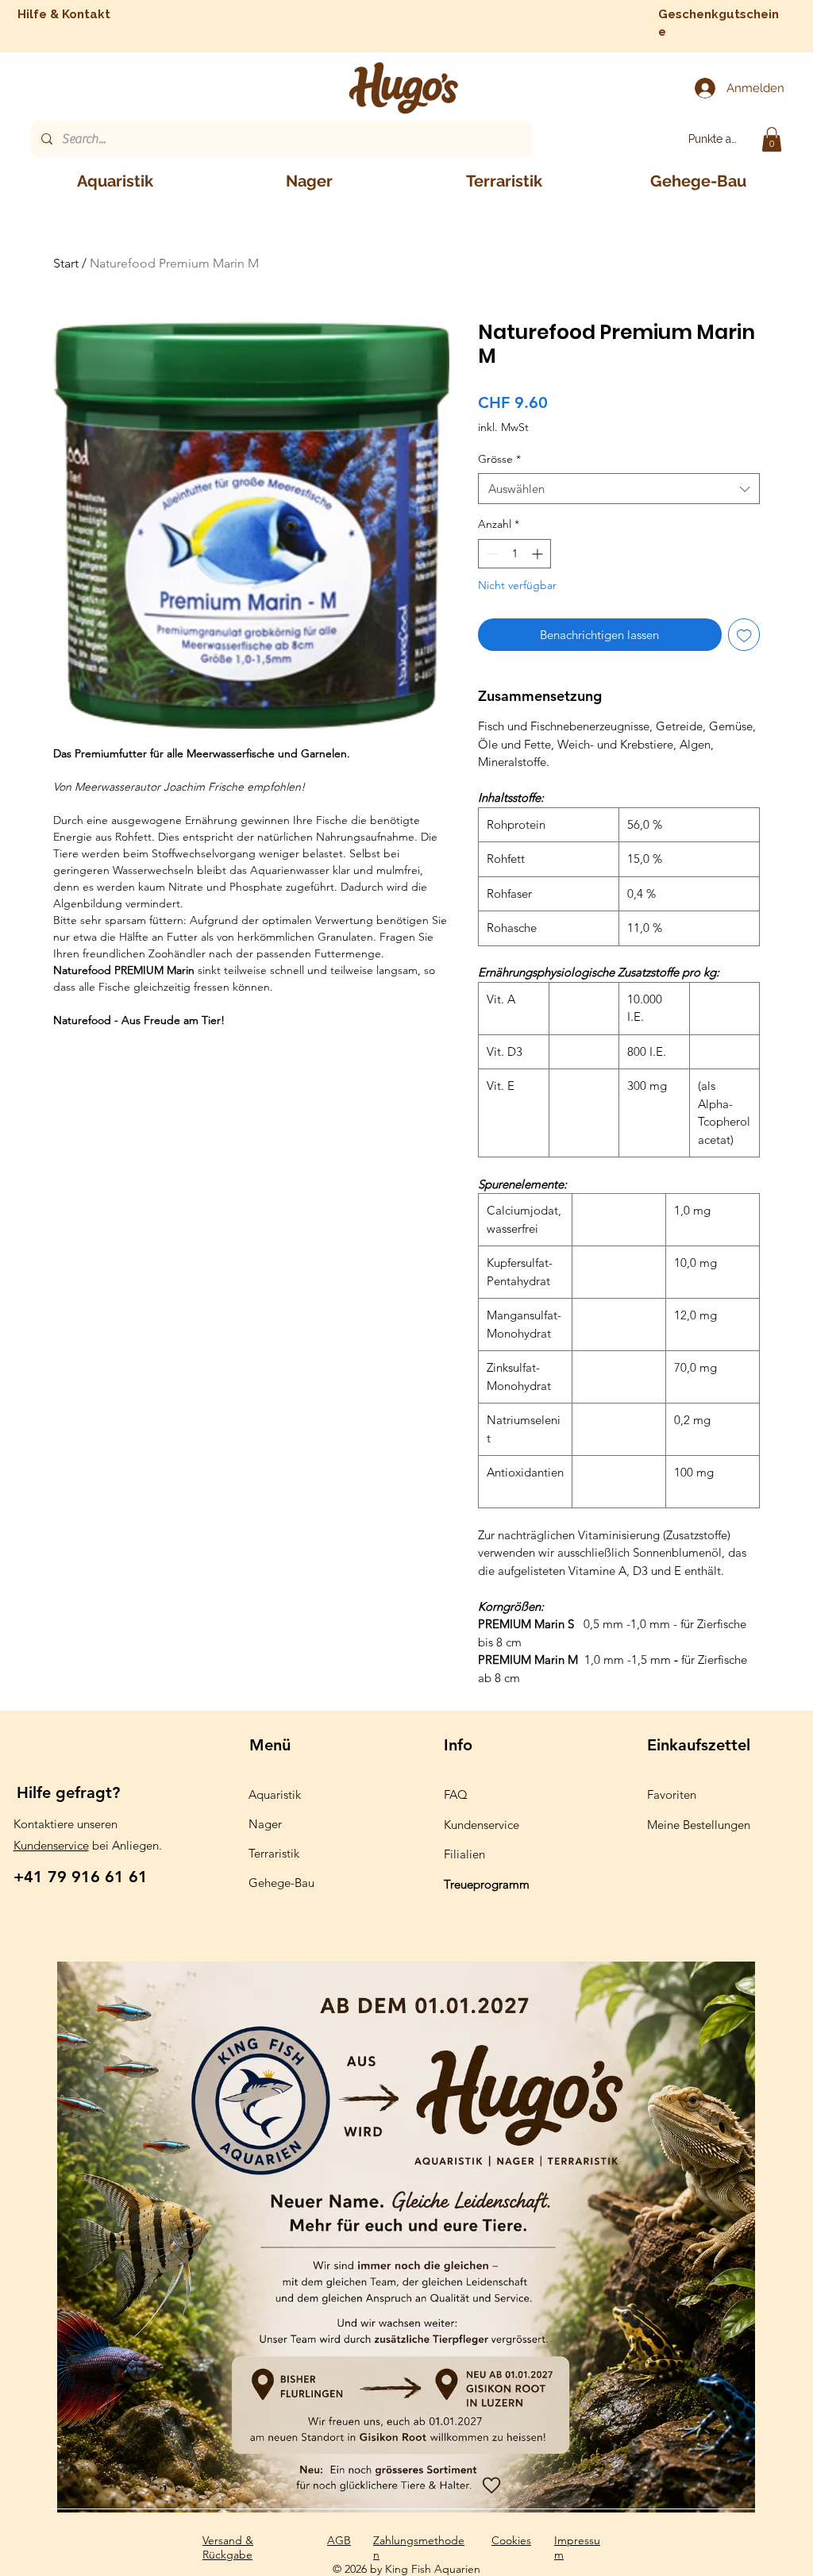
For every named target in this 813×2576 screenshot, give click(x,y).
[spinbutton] (514, 554)
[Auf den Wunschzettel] (744, 635)
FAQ (456, 1794)
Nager (265, 1824)
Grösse (499, 459)
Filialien (464, 1854)
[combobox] (619, 489)
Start (66, 263)
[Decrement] (490, 554)
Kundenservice (51, 1845)
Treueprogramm (487, 1884)
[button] (772, 139)
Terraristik (274, 1853)
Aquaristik (275, 1794)
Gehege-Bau (281, 1883)
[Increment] (539, 554)
